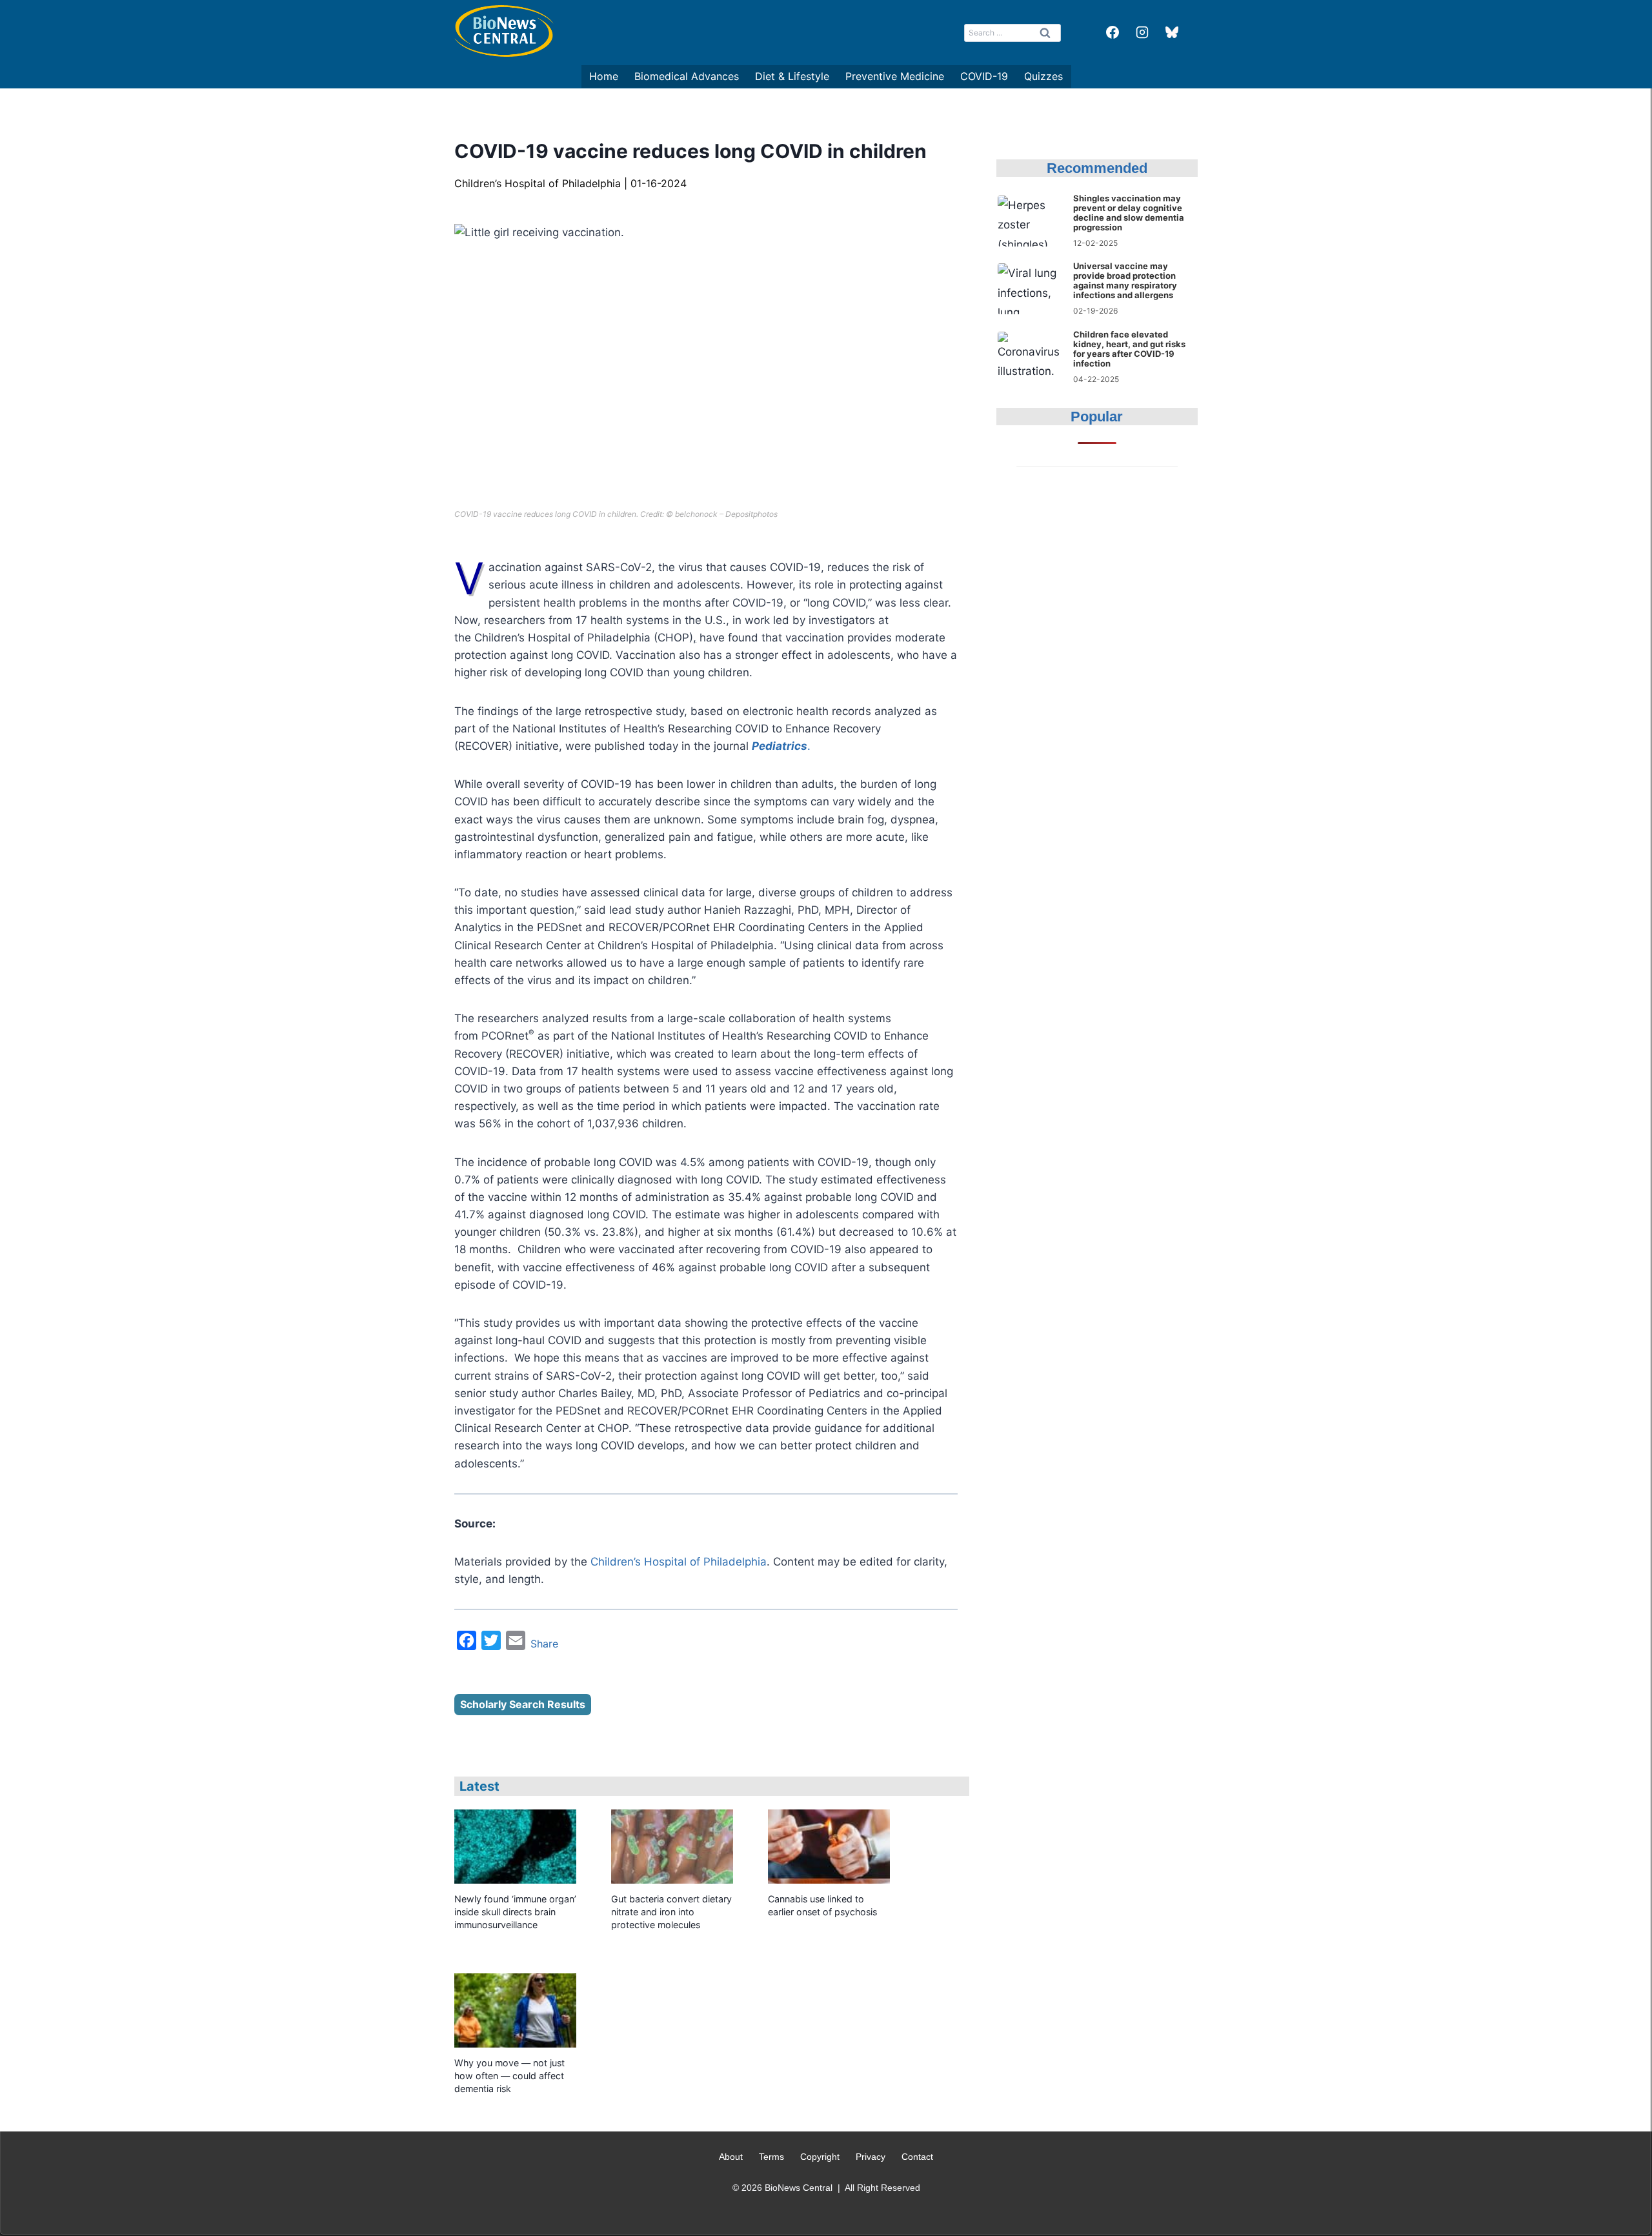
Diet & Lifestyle (792, 76)
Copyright (820, 2157)
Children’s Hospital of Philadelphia (679, 1562)
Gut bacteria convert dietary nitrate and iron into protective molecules (671, 1912)
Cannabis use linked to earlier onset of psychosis (822, 1905)
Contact (917, 2157)
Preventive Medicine (895, 76)
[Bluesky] (1172, 32)
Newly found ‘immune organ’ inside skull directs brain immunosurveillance (515, 1912)
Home (604, 76)
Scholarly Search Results (523, 1704)
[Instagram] (1142, 32)
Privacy (871, 2157)
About (731, 2157)
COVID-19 (984, 76)
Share (544, 1644)
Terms (771, 2157)
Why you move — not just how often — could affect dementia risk (509, 2076)
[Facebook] (1113, 32)
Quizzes (1043, 76)
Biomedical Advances (687, 76)
